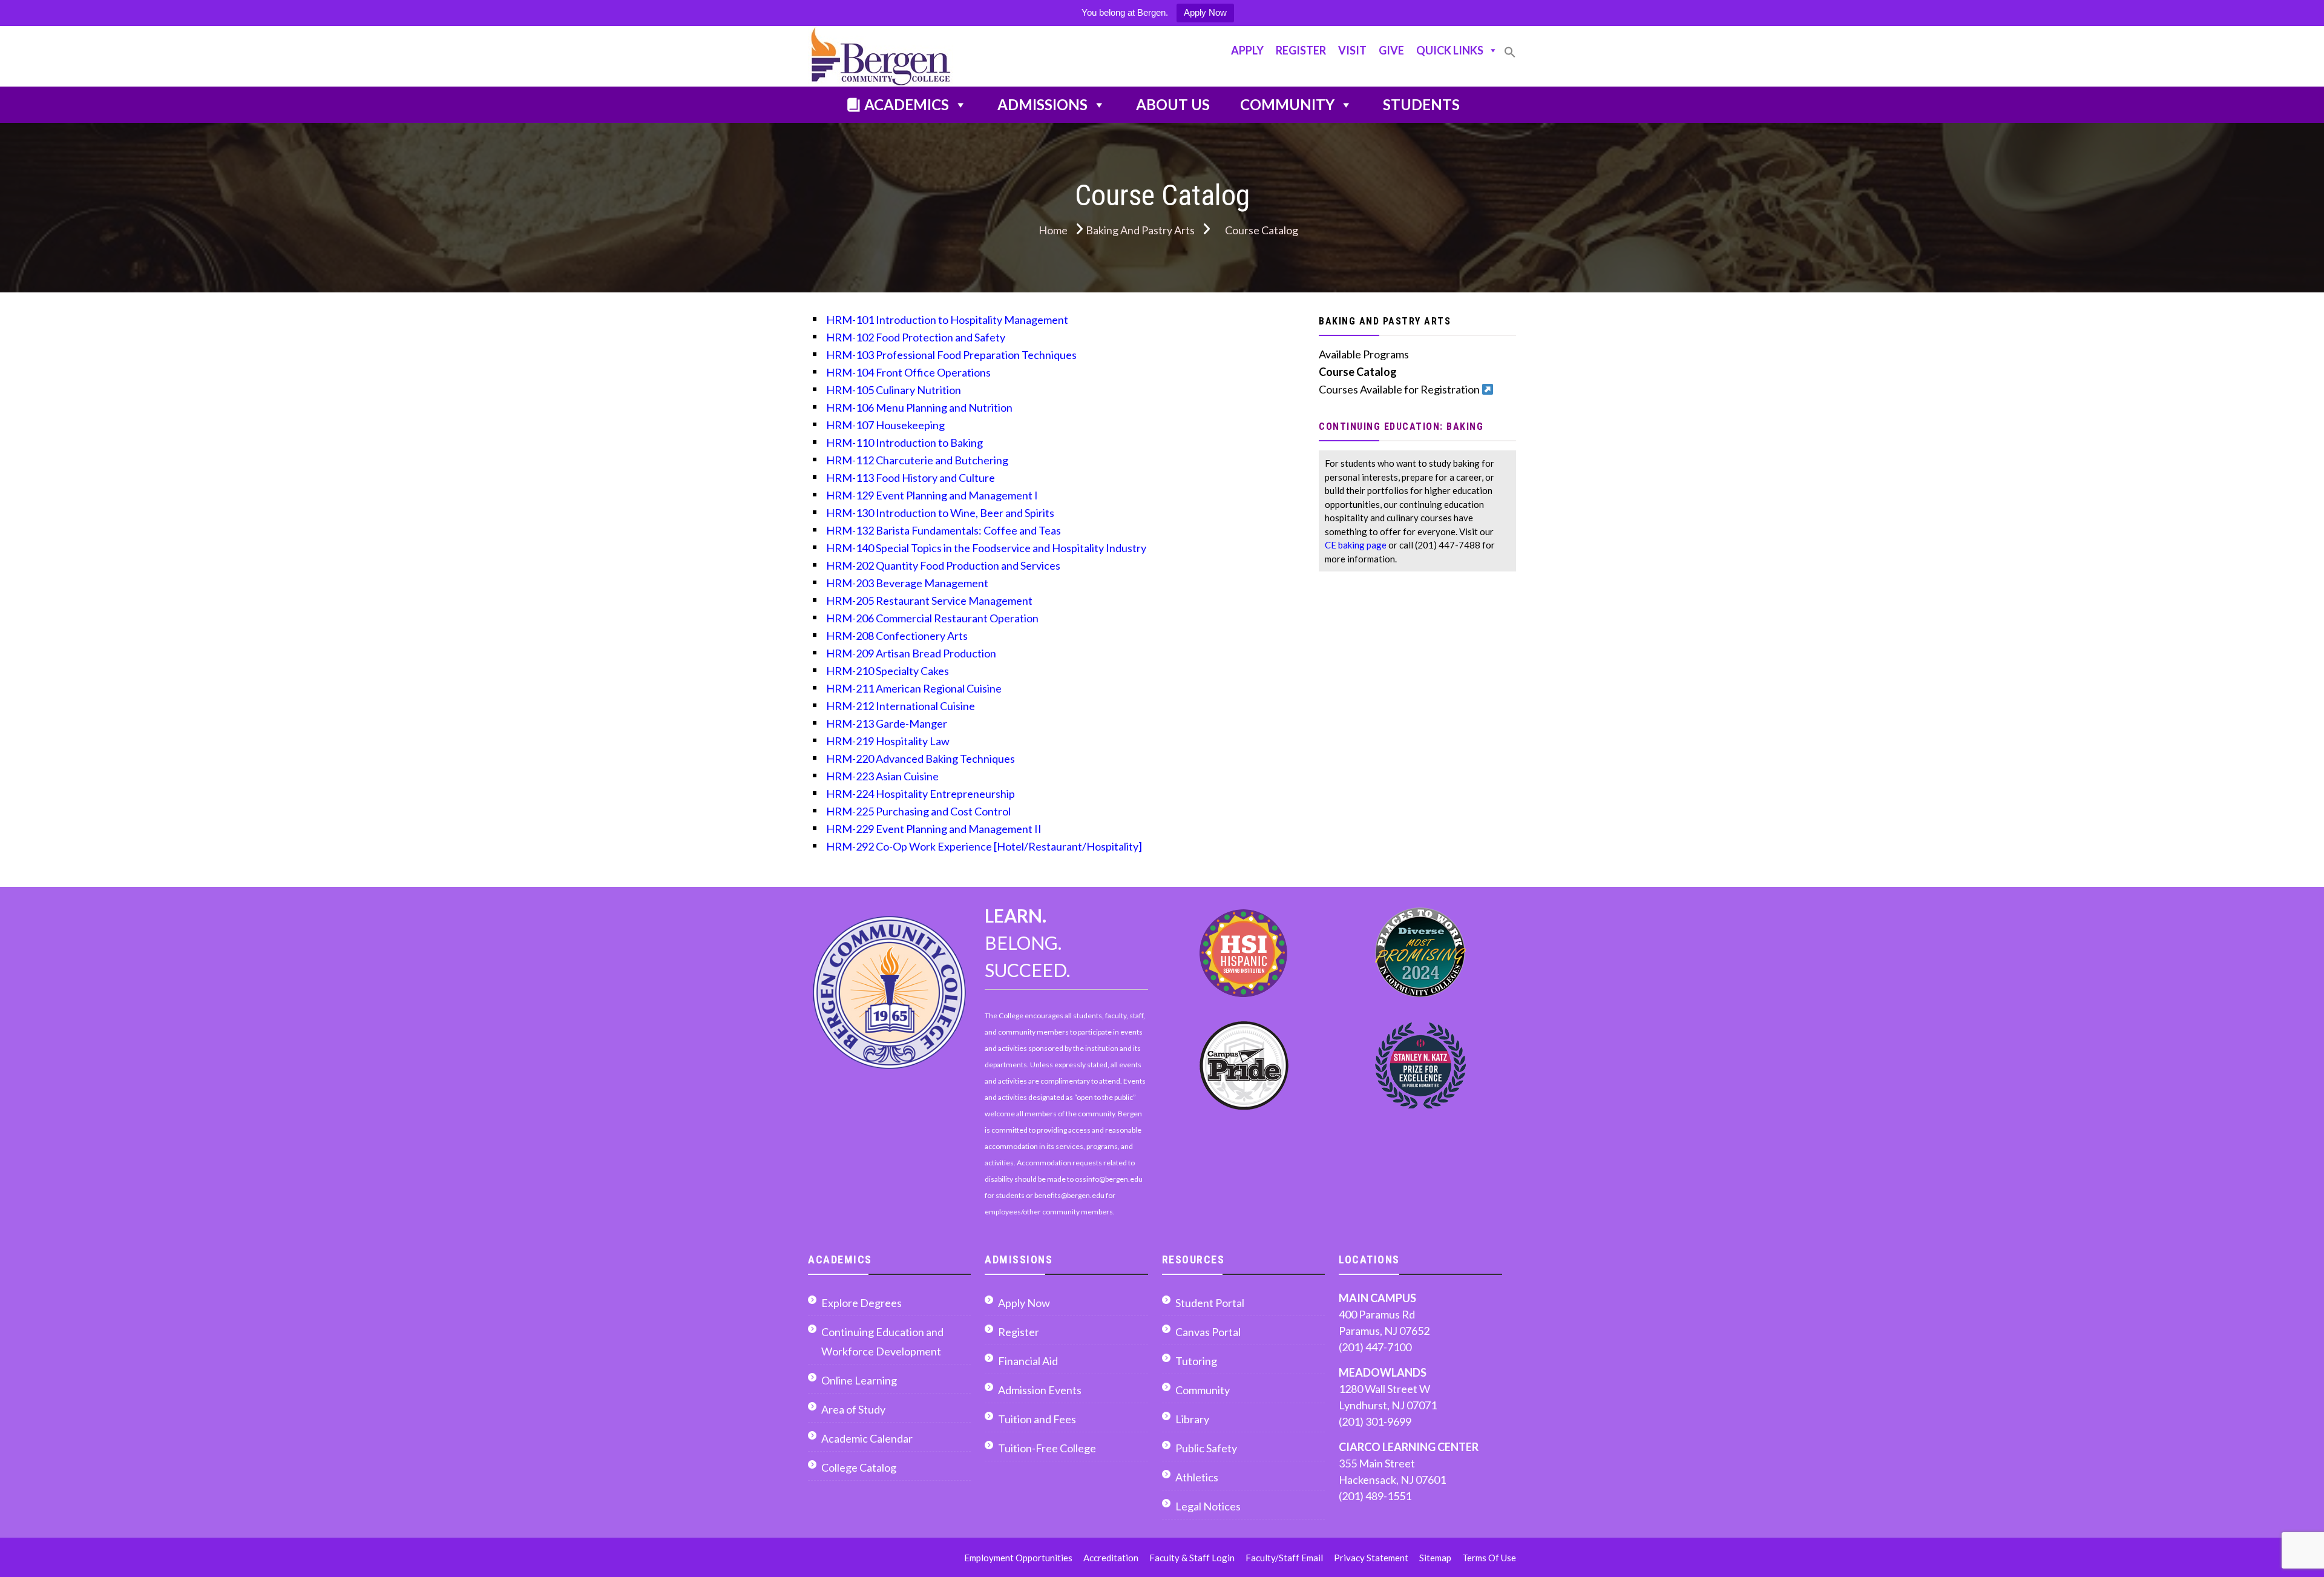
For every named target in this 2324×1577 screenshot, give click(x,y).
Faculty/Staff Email (1284, 1558)
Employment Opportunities (1018, 1558)
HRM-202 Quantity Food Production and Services (943, 565)
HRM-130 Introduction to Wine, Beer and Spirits (940, 513)
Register (1301, 50)
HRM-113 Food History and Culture (911, 478)
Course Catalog (1358, 372)
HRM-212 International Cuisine (901, 706)
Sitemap (1435, 1558)
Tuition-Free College (1047, 1448)
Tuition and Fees (1037, 1419)
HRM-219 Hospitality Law (888, 741)
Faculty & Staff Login (1192, 1558)
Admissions (1042, 104)
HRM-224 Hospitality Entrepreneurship (921, 794)
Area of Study (853, 1409)
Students (1421, 104)
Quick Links (1450, 50)
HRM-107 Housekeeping (885, 425)
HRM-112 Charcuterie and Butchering (917, 460)
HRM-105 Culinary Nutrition (894, 390)
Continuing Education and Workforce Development (882, 1342)
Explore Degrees (862, 1303)
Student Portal (1210, 1303)
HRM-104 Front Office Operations (908, 372)
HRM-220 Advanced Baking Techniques (921, 759)
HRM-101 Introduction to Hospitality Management (947, 320)
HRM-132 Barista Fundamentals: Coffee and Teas (944, 530)
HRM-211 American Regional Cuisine (914, 688)
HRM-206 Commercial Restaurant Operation (932, 618)
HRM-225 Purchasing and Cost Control (918, 811)
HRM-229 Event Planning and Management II (934, 829)
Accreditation (1111, 1558)
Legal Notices (1208, 1506)
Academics (907, 104)
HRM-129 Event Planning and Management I (932, 495)
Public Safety (1206, 1448)
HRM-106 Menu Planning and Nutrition (919, 407)
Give (1391, 50)
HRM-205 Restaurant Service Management (929, 601)
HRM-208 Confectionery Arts (897, 636)
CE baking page (1356, 545)
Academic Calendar (867, 1438)
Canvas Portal (1208, 1332)
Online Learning (859, 1380)
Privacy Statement (1371, 1558)
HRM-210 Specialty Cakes (888, 671)
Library (1192, 1419)
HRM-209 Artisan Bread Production (911, 653)
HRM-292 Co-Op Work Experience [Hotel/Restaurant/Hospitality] (984, 846)
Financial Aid (1028, 1361)
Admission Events (1040, 1390)
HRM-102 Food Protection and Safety (916, 337)
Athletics (1197, 1477)
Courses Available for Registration (1400, 389)
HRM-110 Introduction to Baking (904, 443)
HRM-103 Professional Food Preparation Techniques (951, 355)
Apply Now (1205, 12)
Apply (1247, 50)
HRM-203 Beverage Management (907, 583)
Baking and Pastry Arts (1385, 321)
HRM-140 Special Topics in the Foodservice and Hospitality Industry (986, 548)
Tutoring (1196, 1361)
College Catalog (859, 1467)
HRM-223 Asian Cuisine (882, 776)
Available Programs (1364, 354)
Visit (1352, 50)
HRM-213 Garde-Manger (887, 723)
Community (1287, 104)
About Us (1173, 104)
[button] (1510, 57)
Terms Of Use (1489, 1558)
